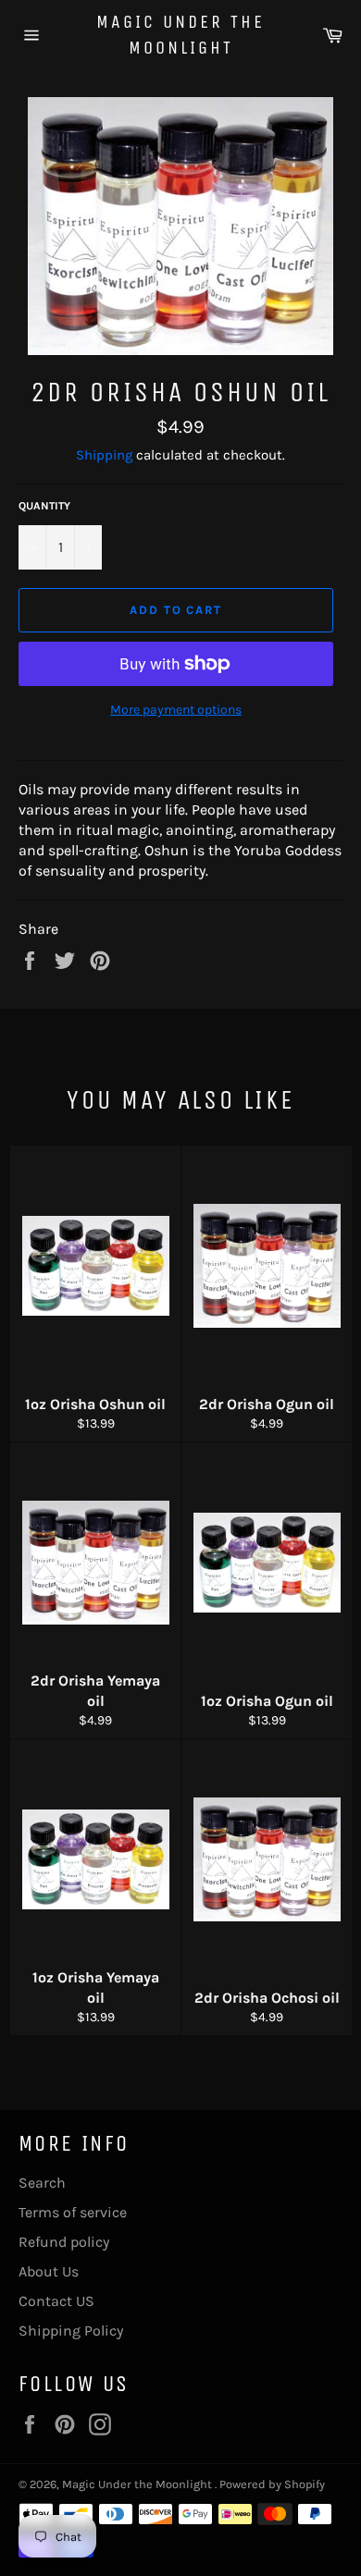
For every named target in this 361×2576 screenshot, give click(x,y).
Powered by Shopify (272, 2484)
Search (42, 2183)
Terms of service (73, 2212)
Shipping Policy (71, 2331)
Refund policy (64, 2242)
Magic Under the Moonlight (180, 35)
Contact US (56, 2301)
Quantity (44, 506)
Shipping (104, 455)
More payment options (176, 710)
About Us (49, 2271)
